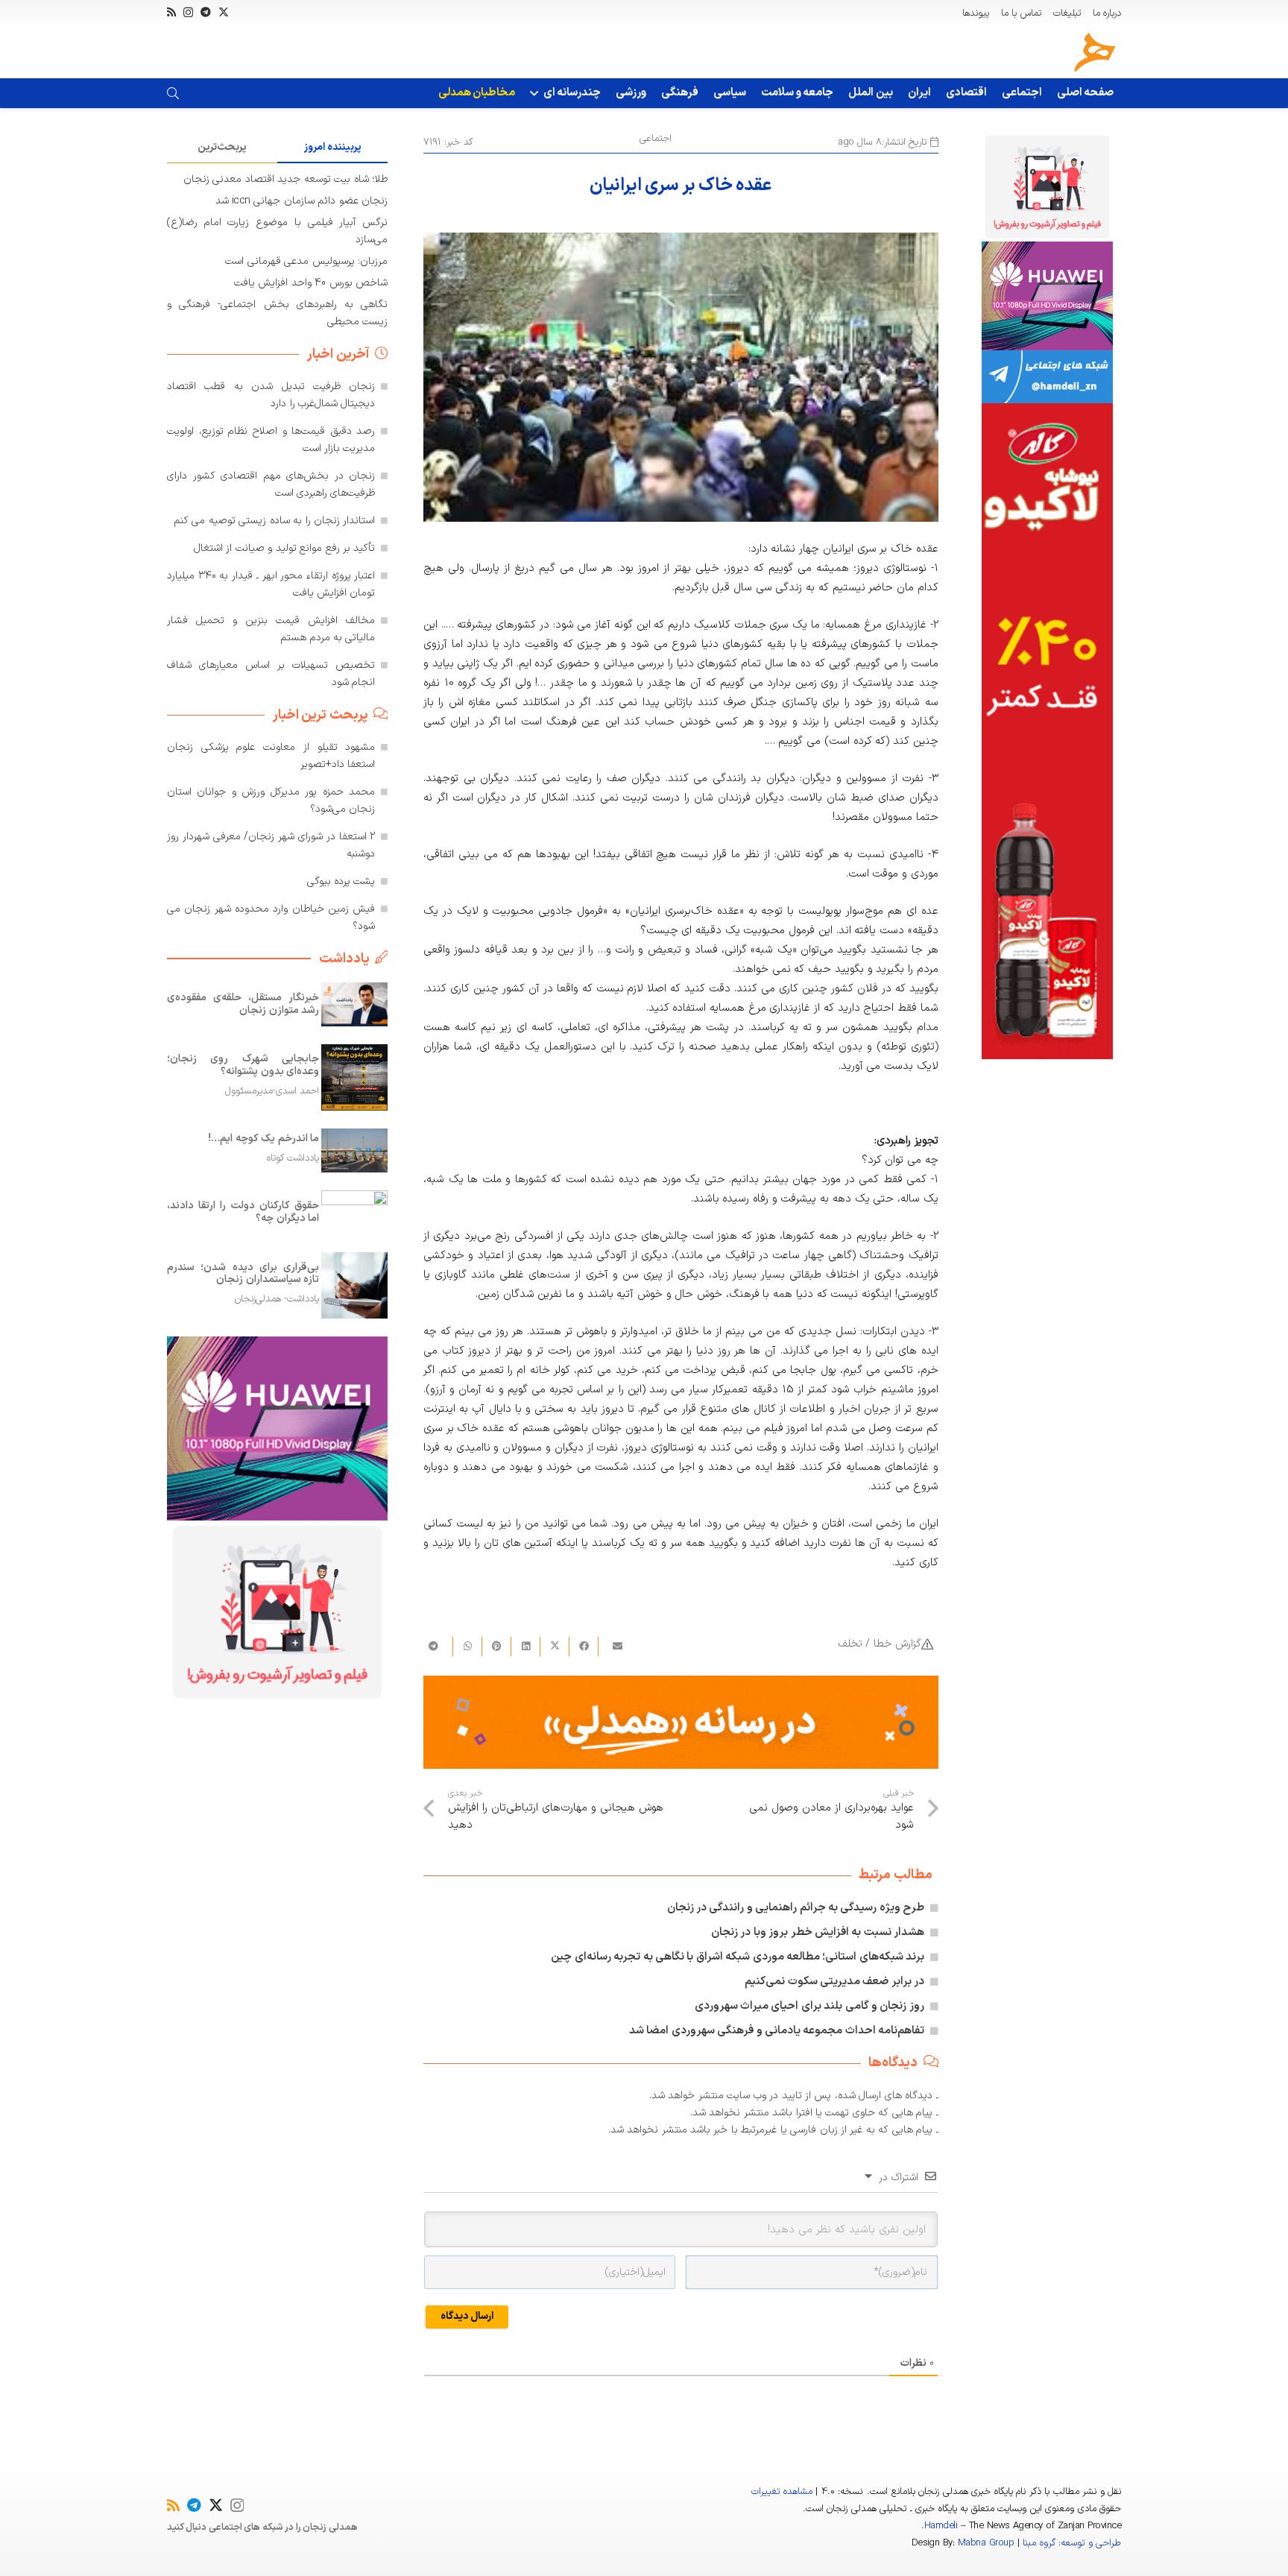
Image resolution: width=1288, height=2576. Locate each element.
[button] (537, 93)
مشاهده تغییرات (782, 2492)
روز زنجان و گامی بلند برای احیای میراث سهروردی (810, 2006)
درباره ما (1107, 13)
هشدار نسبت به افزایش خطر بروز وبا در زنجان (818, 1932)
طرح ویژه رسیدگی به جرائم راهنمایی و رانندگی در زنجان (796, 1908)
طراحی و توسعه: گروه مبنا (1072, 2543)
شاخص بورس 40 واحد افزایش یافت (311, 283)
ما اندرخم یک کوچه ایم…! (263, 1139)
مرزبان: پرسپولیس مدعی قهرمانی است (306, 261)
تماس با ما (1021, 13)
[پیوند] (173, 93)
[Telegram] (206, 12)
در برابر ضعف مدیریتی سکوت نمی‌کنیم (834, 1982)
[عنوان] (1095, 52)
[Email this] (612, 1647)
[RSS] (171, 12)
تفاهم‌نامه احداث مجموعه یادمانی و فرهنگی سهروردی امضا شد (777, 2031)
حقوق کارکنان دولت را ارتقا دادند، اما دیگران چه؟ (243, 1212)
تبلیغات (1067, 13)
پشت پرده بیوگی (341, 881)
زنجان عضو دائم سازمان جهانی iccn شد (302, 201)
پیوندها (976, 13)
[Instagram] (188, 12)
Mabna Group (986, 2543)
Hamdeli (941, 2526)
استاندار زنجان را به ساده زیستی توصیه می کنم (275, 521)
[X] (224, 12)
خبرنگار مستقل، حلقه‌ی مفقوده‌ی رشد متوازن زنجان (243, 1004)
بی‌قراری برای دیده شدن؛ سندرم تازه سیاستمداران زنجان (243, 1273)
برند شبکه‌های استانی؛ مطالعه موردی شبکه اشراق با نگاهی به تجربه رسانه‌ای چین (738, 1957)
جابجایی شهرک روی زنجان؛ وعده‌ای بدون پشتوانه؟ (243, 1065)
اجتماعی (656, 139)
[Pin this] (496, 1647)
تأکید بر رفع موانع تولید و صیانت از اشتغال (285, 548)
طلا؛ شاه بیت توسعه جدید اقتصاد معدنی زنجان (285, 179)
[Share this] (583, 1647)
